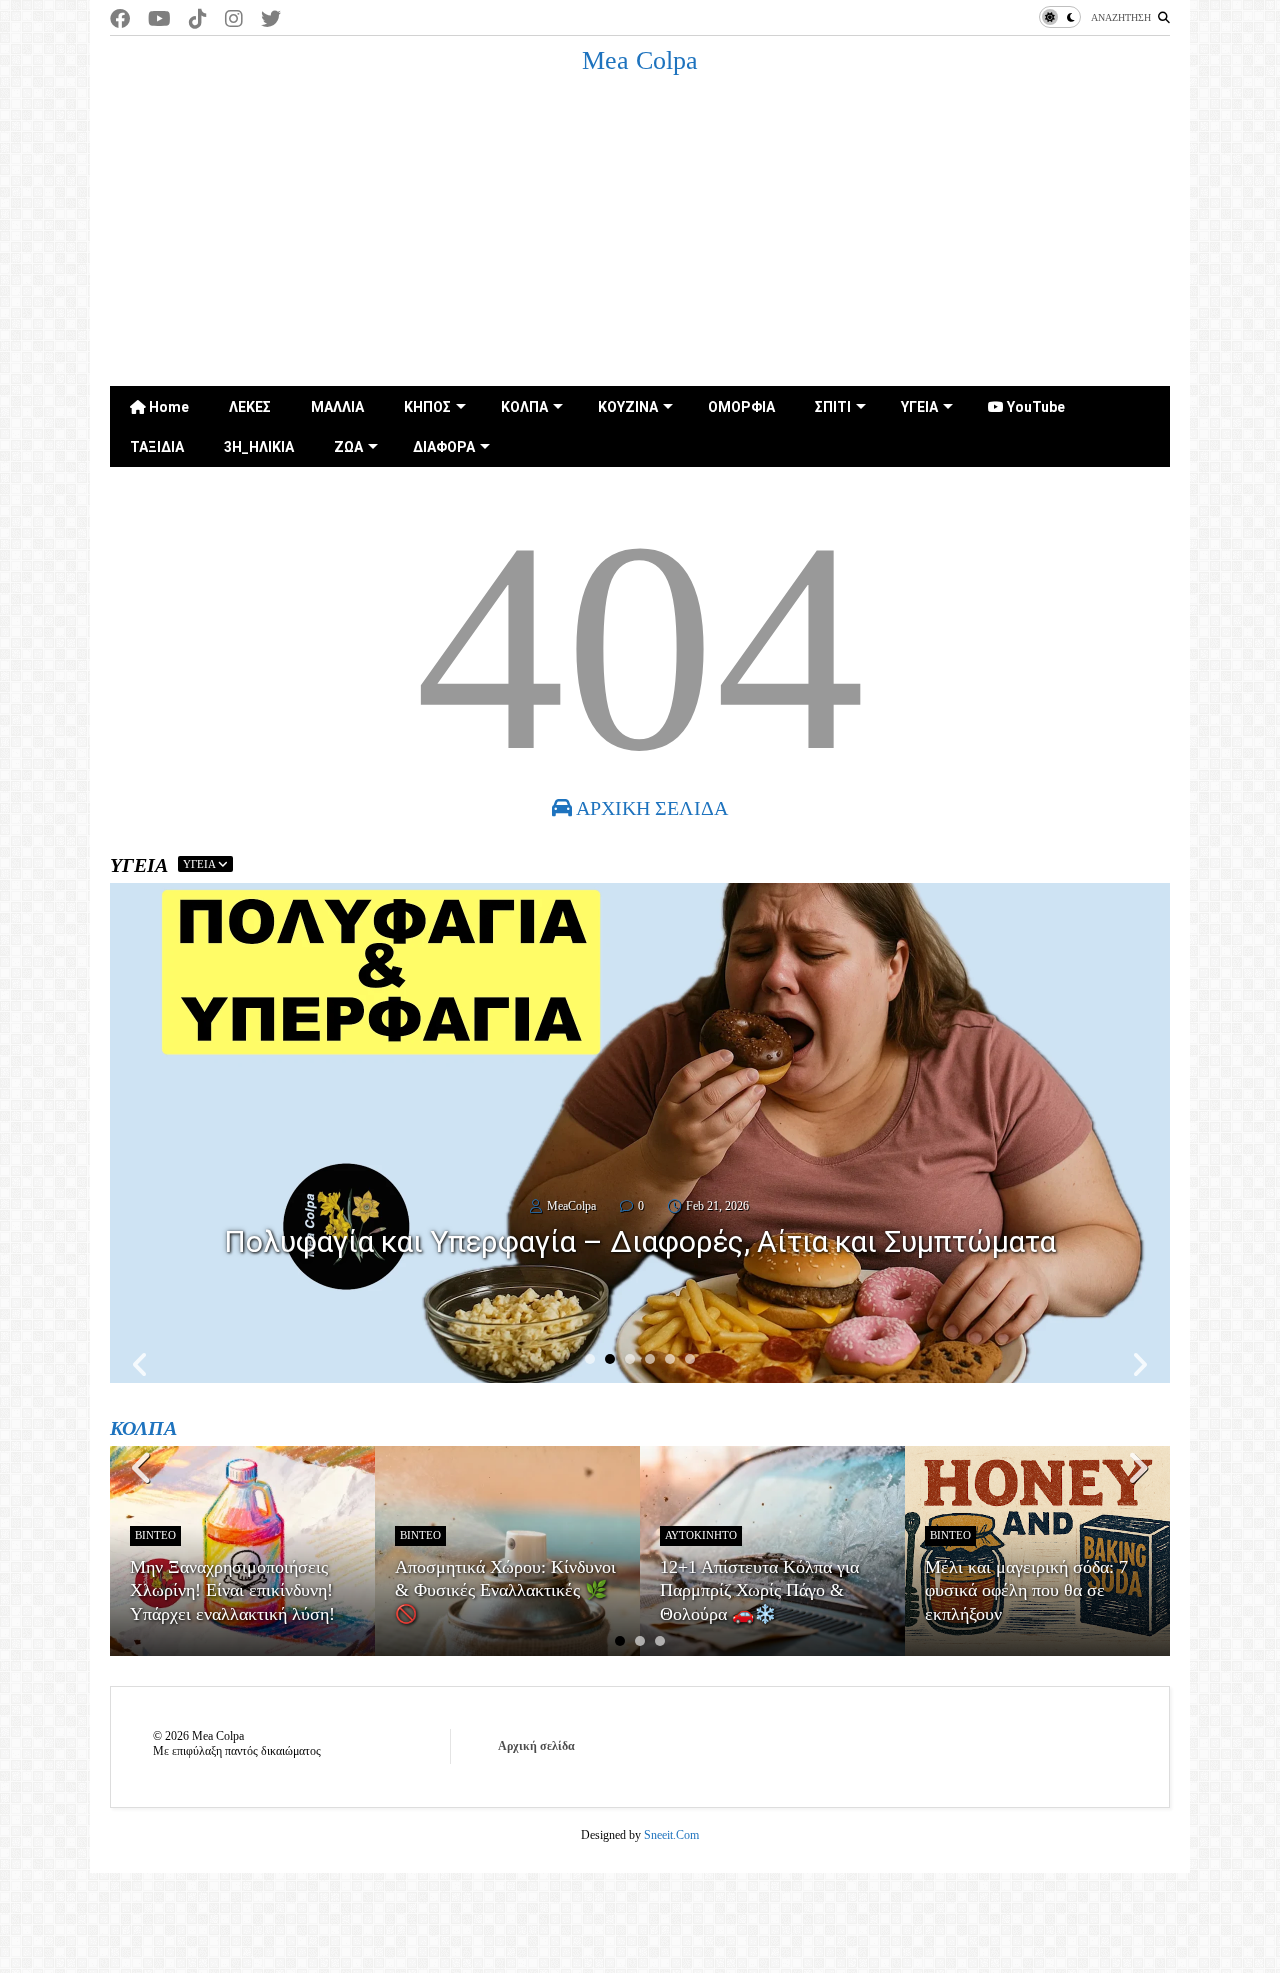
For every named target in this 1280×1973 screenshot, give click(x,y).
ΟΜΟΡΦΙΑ (741, 407)
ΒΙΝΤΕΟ (155, 1535)
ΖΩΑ (348, 447)
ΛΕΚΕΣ (250, 407)
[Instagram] (234, 19)
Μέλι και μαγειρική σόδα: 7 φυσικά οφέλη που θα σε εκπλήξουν (1026, 1590)
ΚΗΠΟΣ (427, 407)
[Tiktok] (198, 19)
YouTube (1034, 407)
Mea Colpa (640, 60)
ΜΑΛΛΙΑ (337, 407)
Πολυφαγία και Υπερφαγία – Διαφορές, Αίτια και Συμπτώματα (640, 1241)
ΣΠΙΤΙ (833, 407)
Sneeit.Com (671, 1835)
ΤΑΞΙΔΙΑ (157, 447)
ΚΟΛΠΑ (524, 407)
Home (167, 407)
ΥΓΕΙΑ (919, 407)
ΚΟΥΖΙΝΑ (628, 407)
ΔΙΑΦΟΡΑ (444, 447)
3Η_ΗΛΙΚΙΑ (259, 447)
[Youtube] (159, 19)
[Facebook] (120, 19)
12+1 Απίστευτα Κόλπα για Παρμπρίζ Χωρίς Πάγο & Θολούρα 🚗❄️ (759, 1590)
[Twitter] (271, 19)
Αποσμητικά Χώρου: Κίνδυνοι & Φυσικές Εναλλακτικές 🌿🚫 (505, 1590)
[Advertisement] (640, 236)
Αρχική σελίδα (536, 1746)
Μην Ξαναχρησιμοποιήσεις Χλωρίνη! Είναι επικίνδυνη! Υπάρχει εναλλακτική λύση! (232, 1590)
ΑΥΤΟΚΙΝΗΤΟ (701, 1535)
